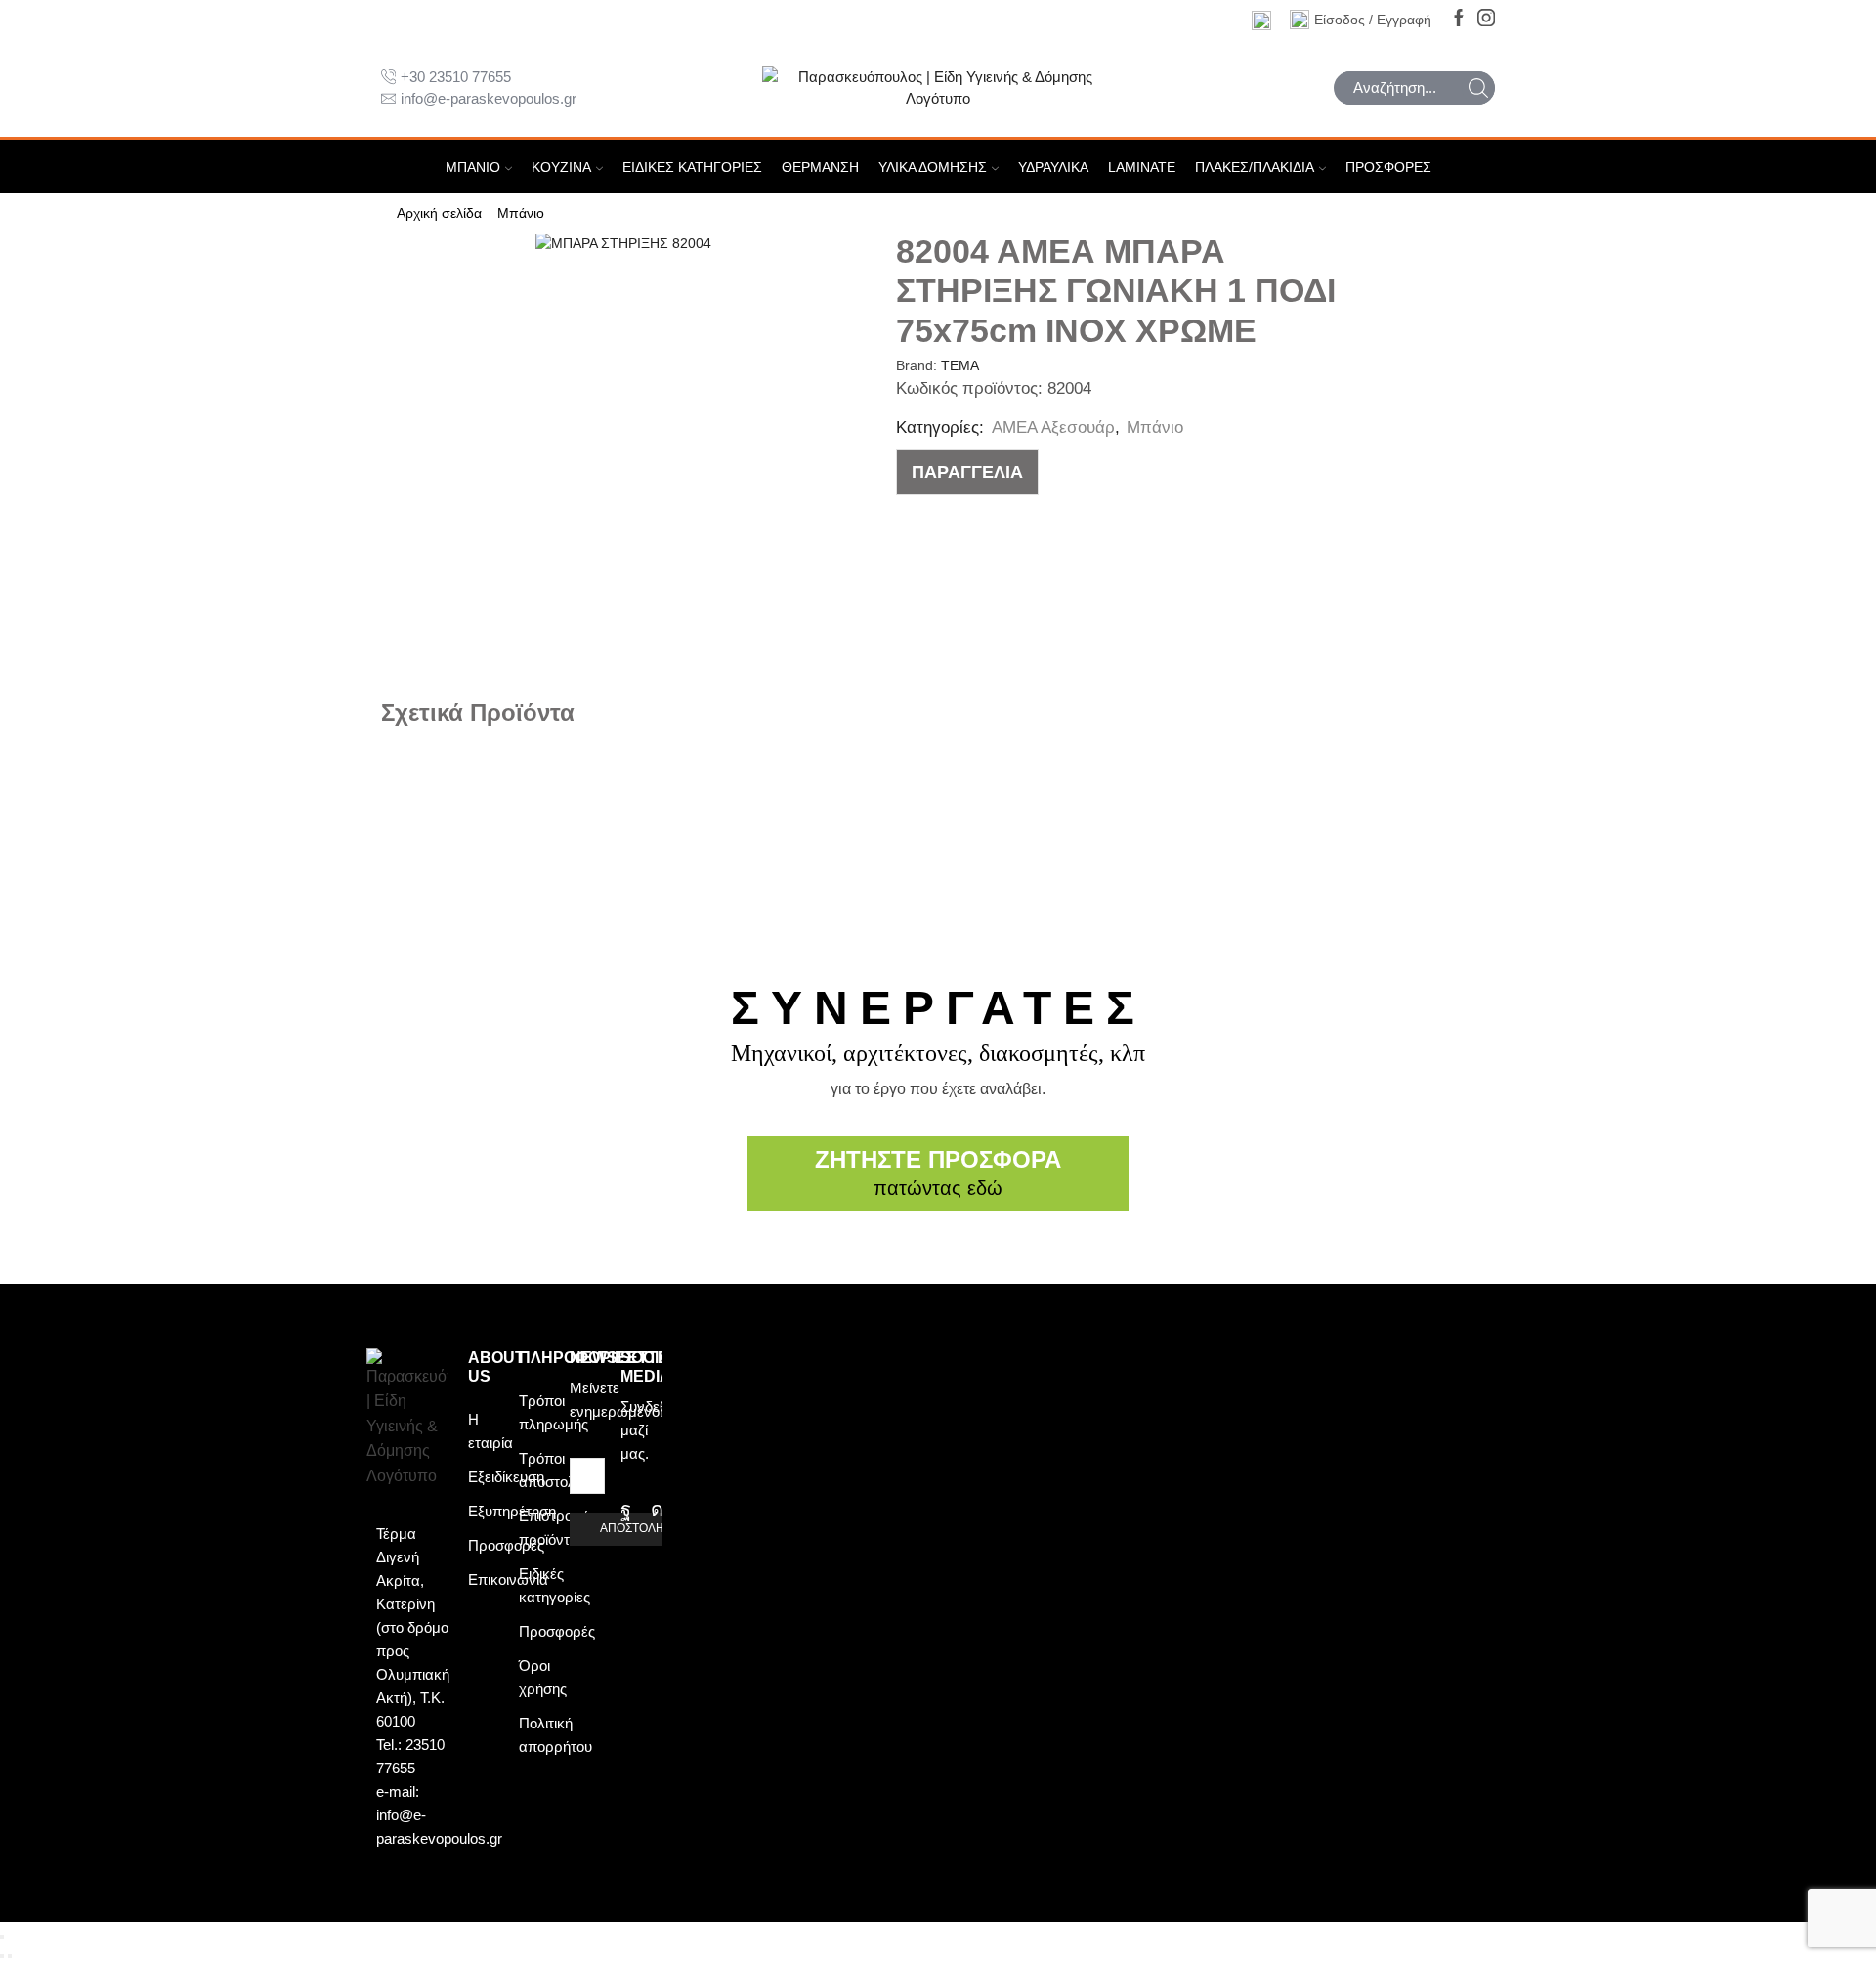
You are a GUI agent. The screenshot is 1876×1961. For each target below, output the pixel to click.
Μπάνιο (473, 167)
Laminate (1142, 167)
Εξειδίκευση (506, 1477)
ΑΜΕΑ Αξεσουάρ (1053, 427)
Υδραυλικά (1053, 167)
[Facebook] (1459, 19)
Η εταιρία (490, 1431)
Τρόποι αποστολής (554, 1470)
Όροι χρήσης (543, 1677)
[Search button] (1478, 88)
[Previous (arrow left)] (2, 1956)
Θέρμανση (820, 167)
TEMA (960, 365)
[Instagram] (1486, 19)
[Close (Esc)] (2, 1937)
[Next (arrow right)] (10, 1956)
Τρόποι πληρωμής (554, 1412)
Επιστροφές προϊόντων (557, 1528)
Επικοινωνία (508, 1579)
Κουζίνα (561, 167)
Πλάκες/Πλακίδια (1255, 167)
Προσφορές (1388, 167)
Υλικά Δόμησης (933, 167)
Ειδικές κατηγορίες (692, 167)
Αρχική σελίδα (439, 213)
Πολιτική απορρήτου (555, 1735)
